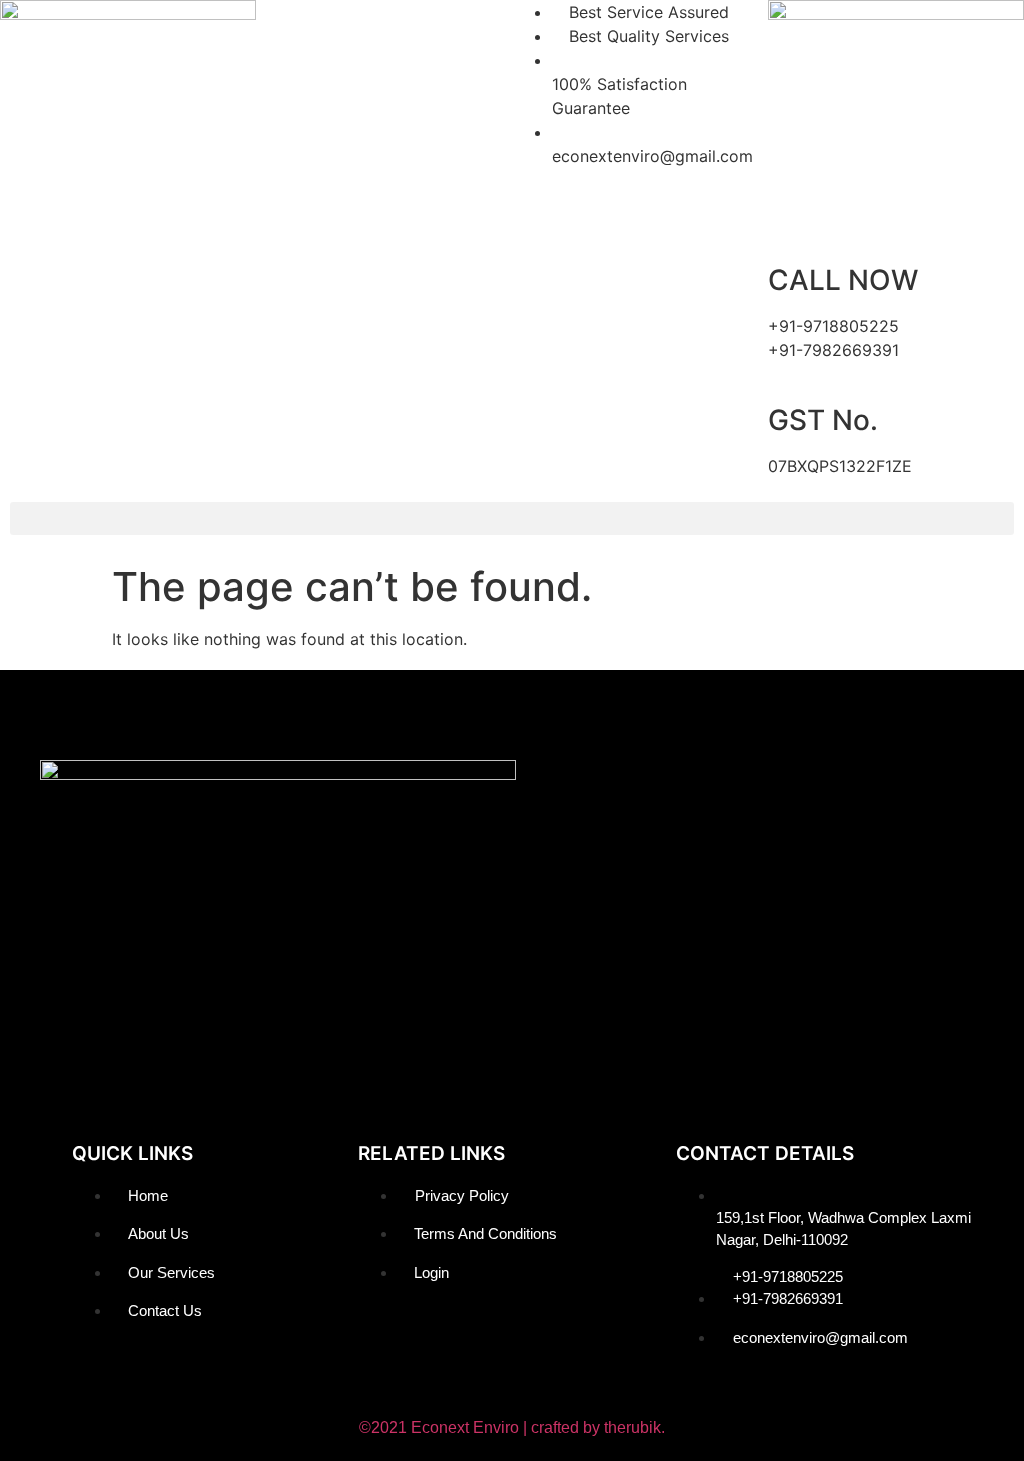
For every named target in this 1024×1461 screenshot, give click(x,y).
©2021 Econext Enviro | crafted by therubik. (512, 1427)
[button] (512, 518)
